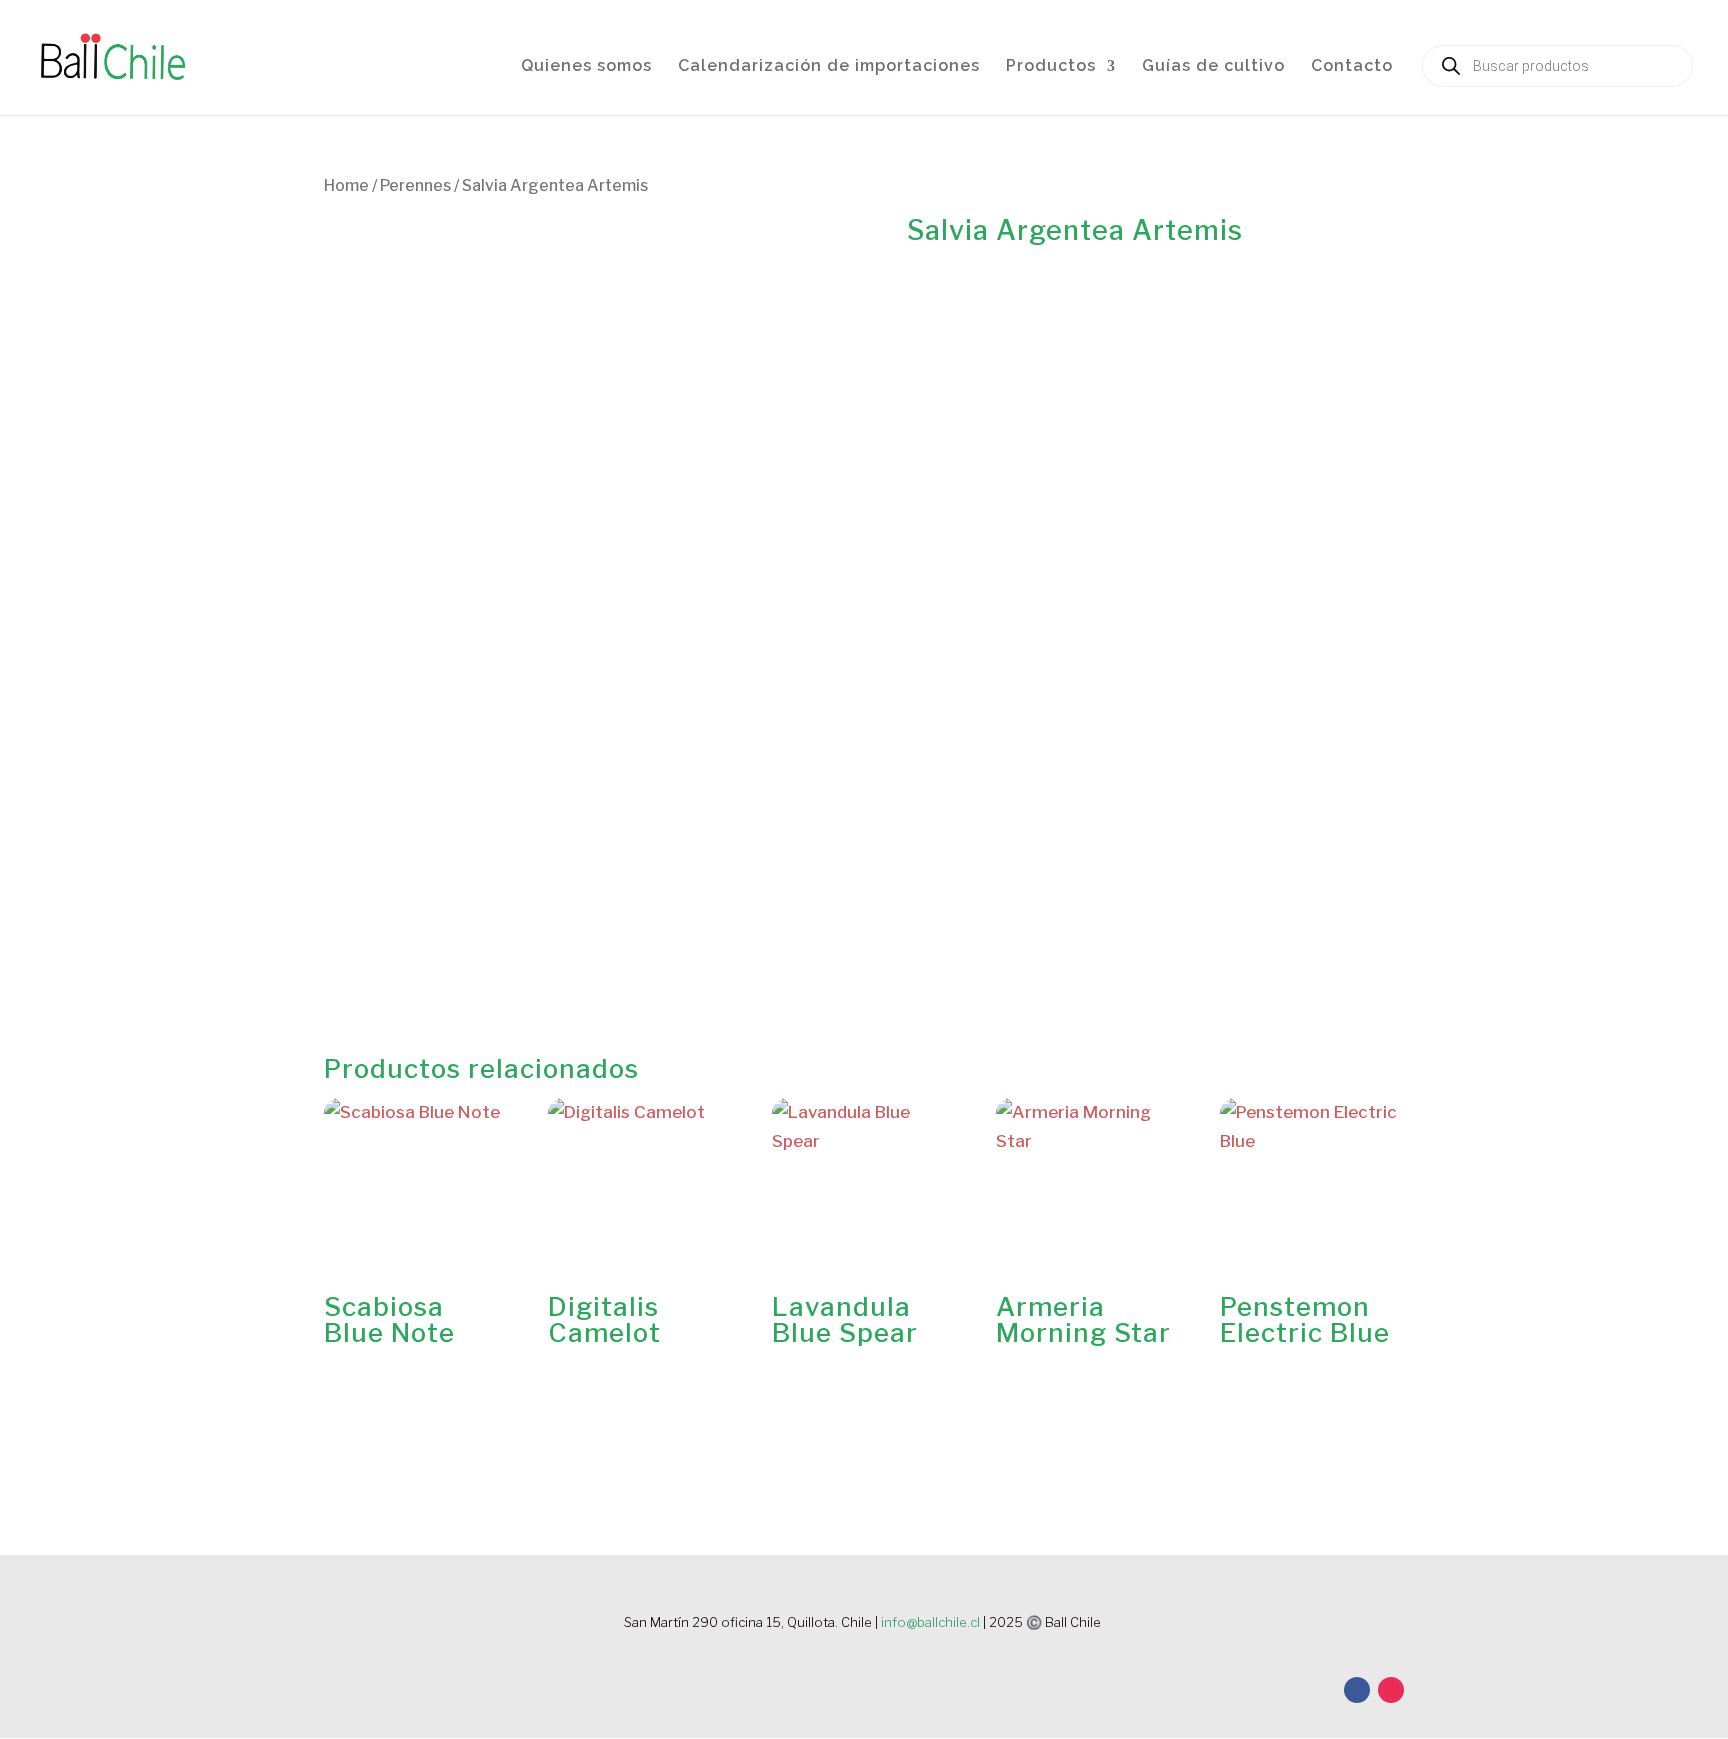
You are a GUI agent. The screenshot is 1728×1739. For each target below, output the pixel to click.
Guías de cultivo (1213, 67)
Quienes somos (586, 67)
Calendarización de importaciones (829, 67)
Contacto (1352, 67)
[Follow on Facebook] (1357, 1690)
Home (346, 185)
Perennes (415, 185)
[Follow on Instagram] (1391, 1690)
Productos (1051, 67)
